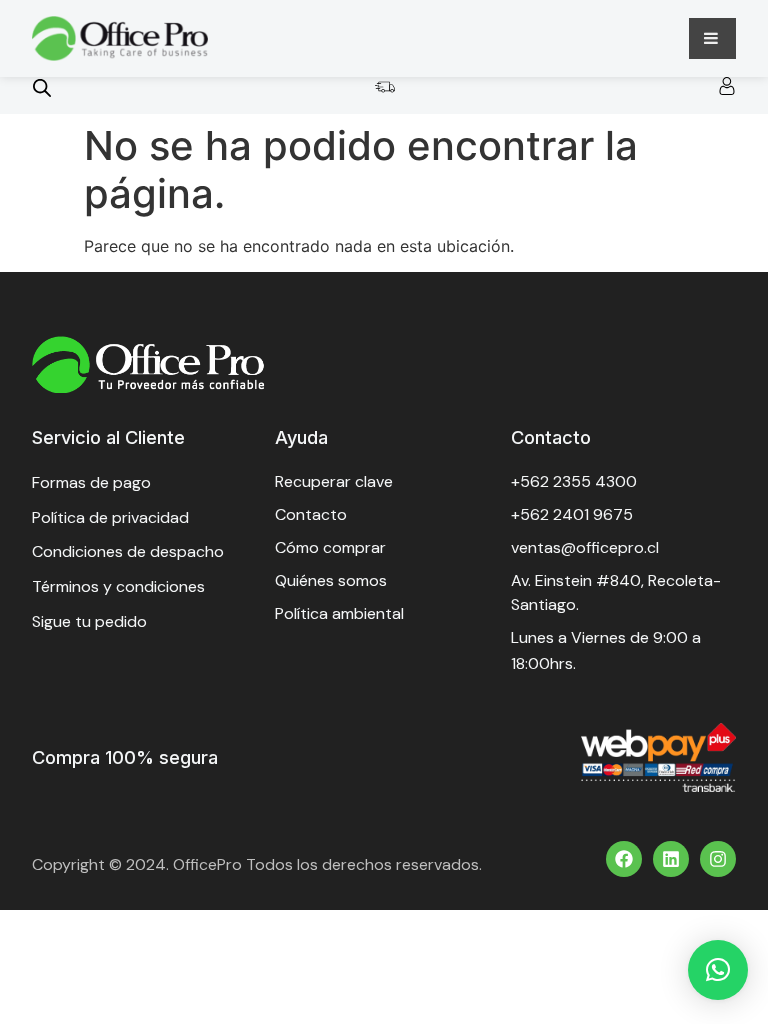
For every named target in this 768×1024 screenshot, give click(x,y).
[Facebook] (624, 859)
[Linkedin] (671, 859)
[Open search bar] (42, 87)
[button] (718, 970)
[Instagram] (718, 859)
